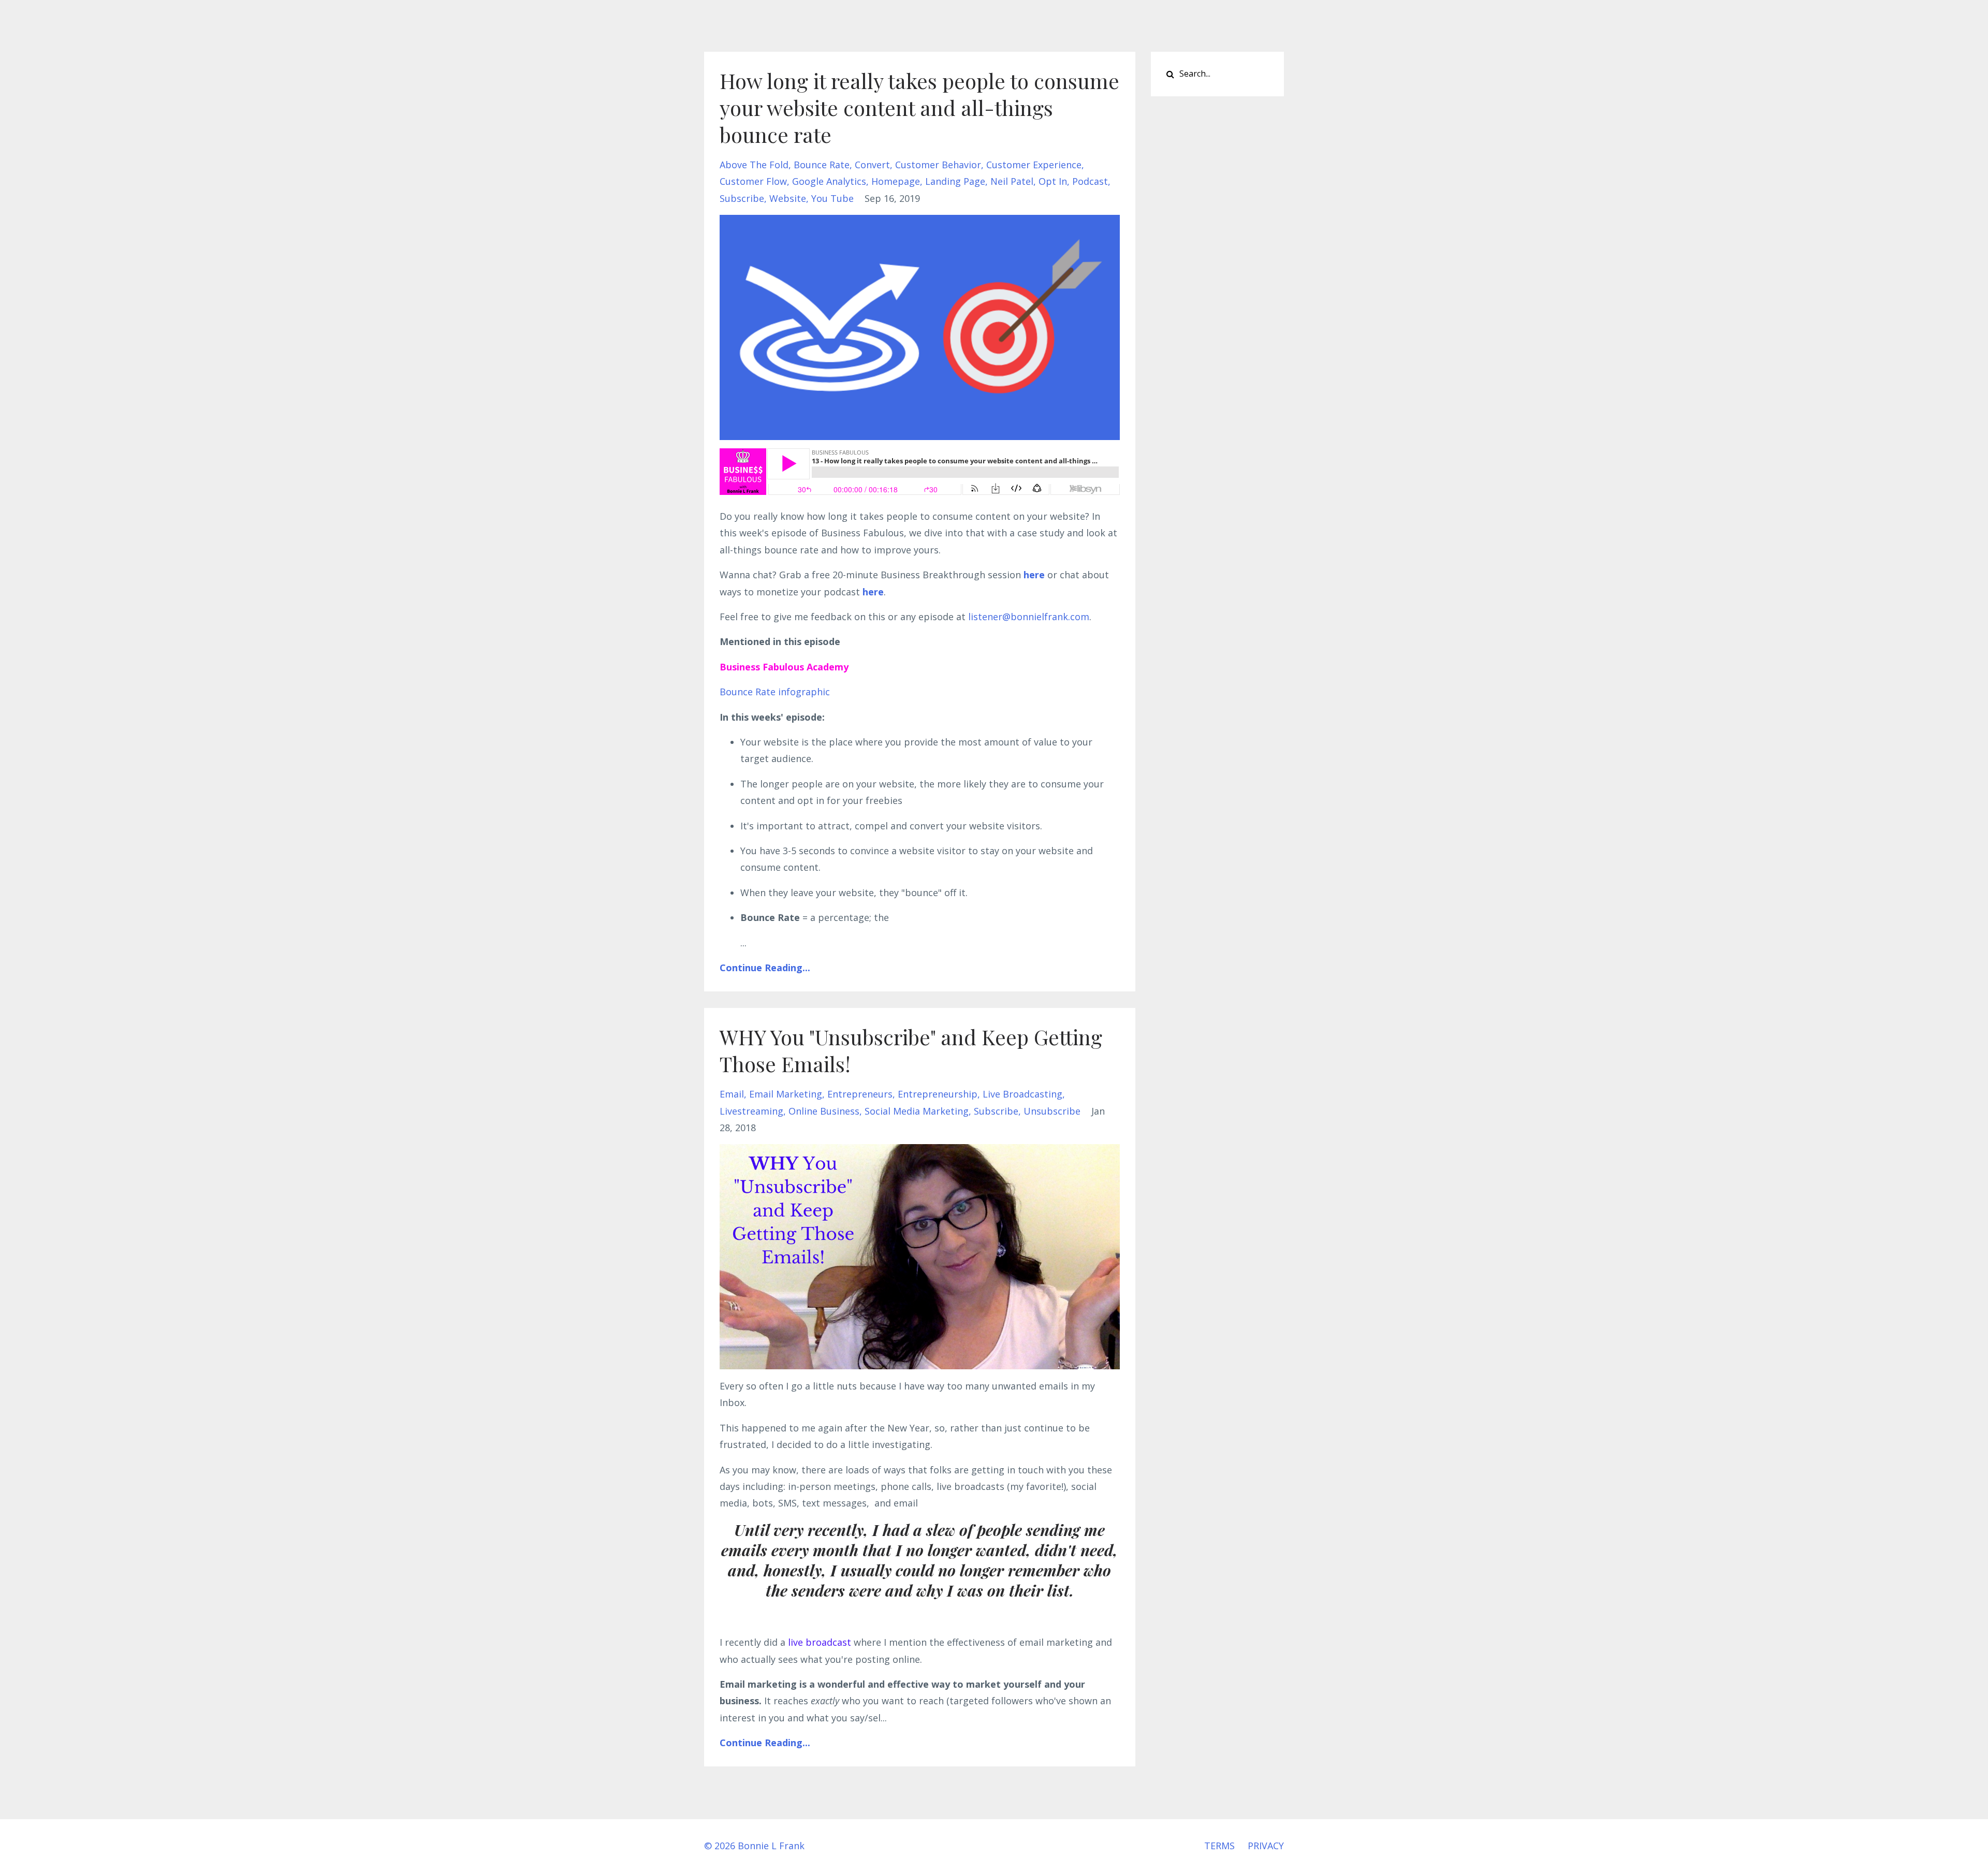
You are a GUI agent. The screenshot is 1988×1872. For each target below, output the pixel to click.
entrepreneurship (938, 1094)
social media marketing (917, 1111)
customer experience (1034, 165)
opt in (1053, 181)
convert (872, 165)
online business (824, 1111)
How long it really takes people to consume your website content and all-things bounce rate (919, 107)
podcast (1090, 181)
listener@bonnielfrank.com (1029, 617)
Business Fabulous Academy (784, 667)
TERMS (1219, 1846)
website (788, 198)
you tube (832, 198)
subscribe (742, 198)
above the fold (754, 165)
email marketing (786, 1094)
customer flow (753, 181)
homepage (896, 181)
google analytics (829, 181)
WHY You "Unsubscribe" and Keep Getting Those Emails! (911, 1050)
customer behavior (938, 165)
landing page (955, 181)
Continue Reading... (765, 968)
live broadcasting (1022, 1094)
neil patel (1012, 181)
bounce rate (822, 165)
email (732, 1094)
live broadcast (820, 1642)
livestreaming (751, 1111)
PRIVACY (1266, 1846)
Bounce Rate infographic (775, 692)
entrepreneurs (860, 1094)
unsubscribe (1052, 1111)
